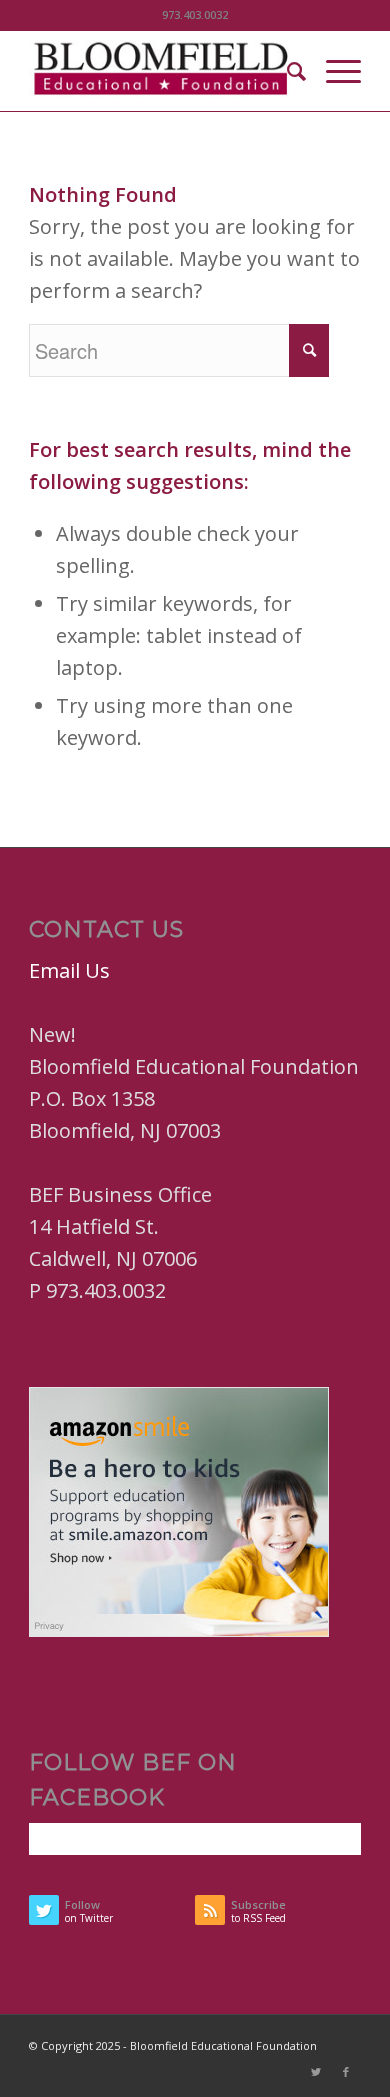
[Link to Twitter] (316, 2072)
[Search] (286, 71)
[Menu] (333, 71)
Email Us (69, 970)
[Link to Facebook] (346, 2072)
